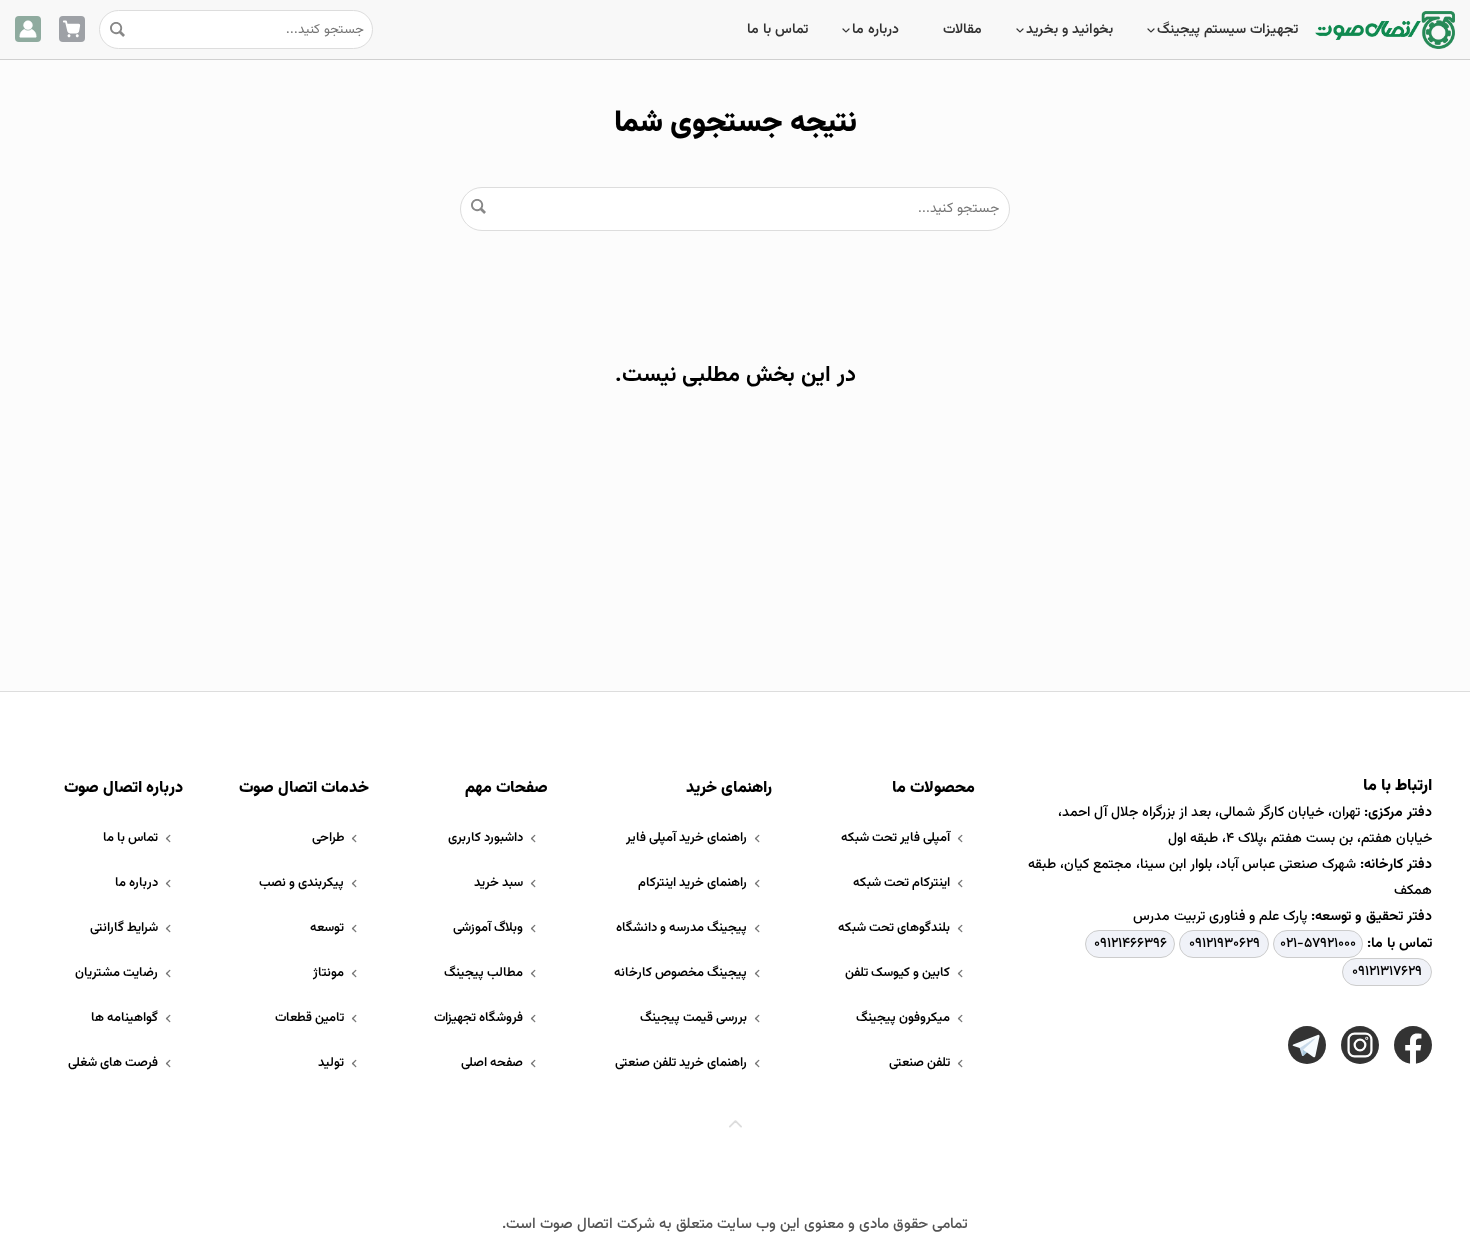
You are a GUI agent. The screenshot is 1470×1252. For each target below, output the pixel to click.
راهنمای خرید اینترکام (692, 883)
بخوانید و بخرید (1069, 30)
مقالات (962, 30)
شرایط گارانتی (124, 928)
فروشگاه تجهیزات (478, 1018)
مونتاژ (328, 973)
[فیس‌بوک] (1413, 1045)
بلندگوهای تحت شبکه (894, 928)
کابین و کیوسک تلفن (897, 973)
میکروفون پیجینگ (903, 1018)
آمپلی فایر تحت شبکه (895, 838)
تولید (331, 1063)
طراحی (328, 838)
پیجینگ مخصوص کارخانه (680, 973)
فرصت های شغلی (113, 1063)
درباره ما (875, 30)
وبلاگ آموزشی (488, 928)
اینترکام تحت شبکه (901, 883)
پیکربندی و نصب (301, 883)
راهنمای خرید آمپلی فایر (686, 838)
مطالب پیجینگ (483, 973)
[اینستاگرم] (1360, 1045)
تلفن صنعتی (919, 1063)
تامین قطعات (309, 1018)
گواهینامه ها (124, 1018)
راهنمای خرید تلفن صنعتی (681, 1063)
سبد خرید (498, 883)
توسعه (327, 928)
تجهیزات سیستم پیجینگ (1227, 30)
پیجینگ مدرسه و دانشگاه (681, 928)
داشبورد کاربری (485, 838)
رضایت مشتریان (116, 973)
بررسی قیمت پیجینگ (693, 1018)
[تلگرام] (1307, 1045)
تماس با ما (777, 30)
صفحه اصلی (492, 1063)
